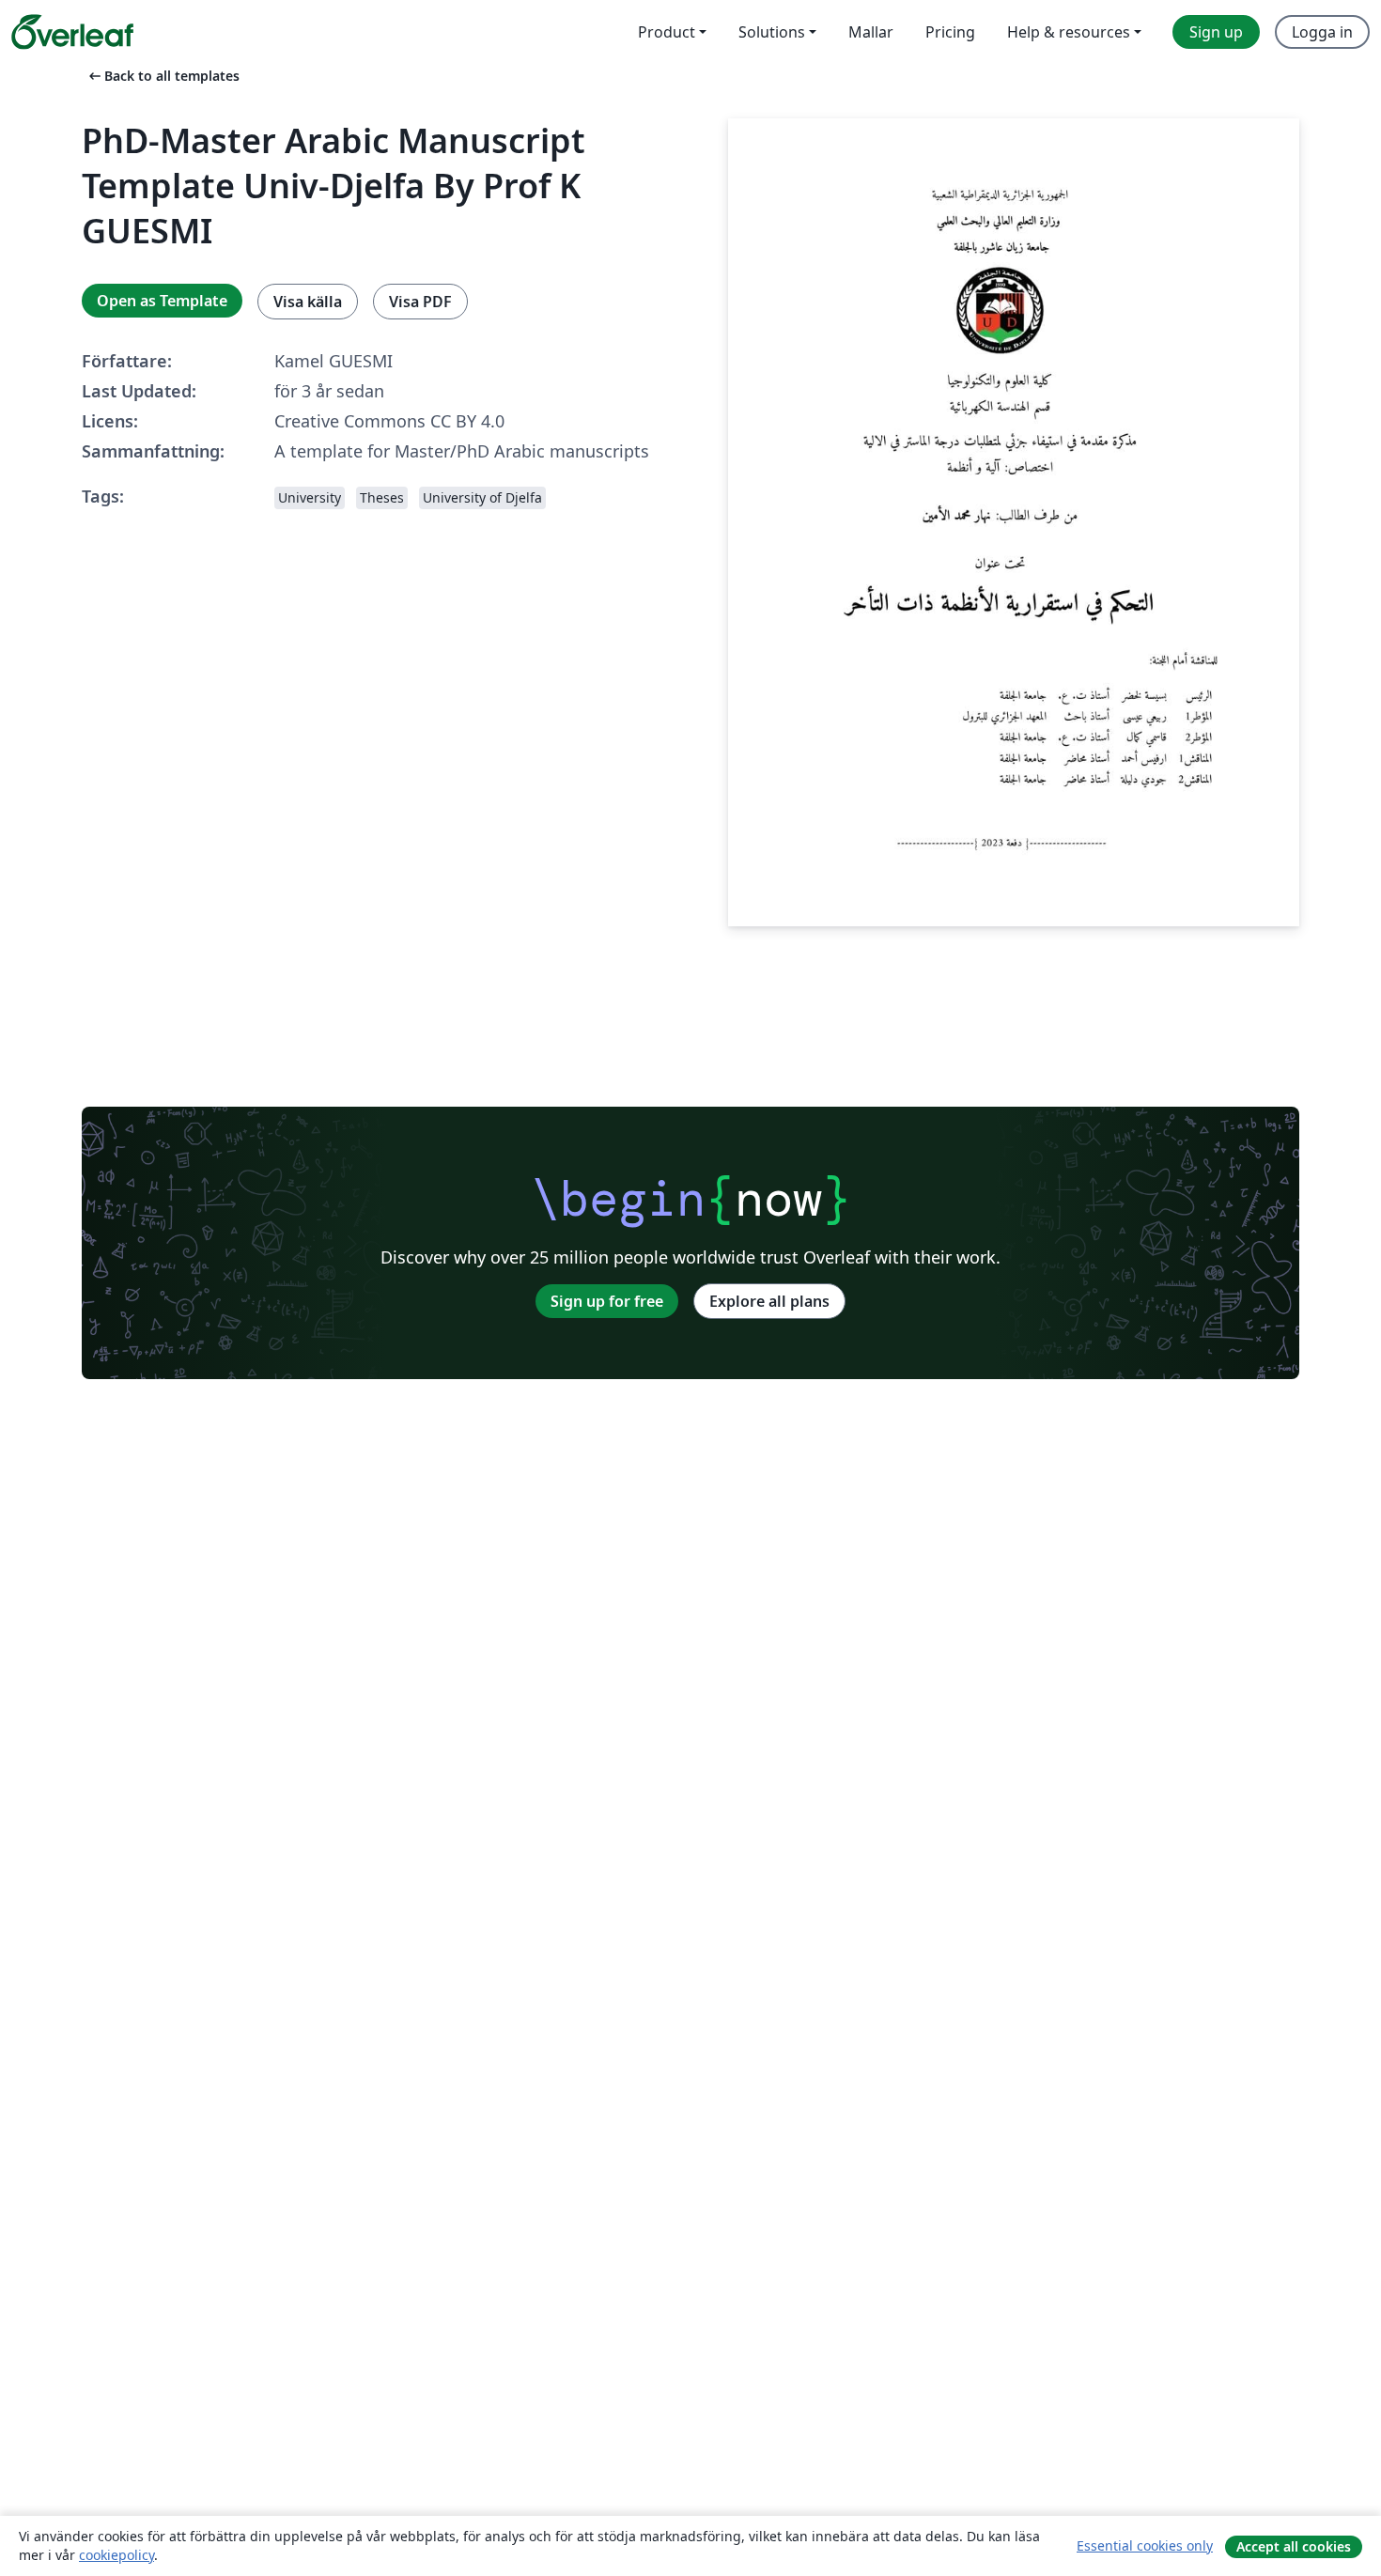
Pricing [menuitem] (950, 32)
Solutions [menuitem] (772, 32)
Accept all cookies (1294, 2546)
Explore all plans (769, 1301)
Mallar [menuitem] (871, 32)
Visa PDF (420, 302)
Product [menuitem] (667, 32)
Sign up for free (607, 1301)
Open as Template (162, 301)
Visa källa (308, 302)
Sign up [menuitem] (1216, 32)
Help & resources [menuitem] (1069, 32)
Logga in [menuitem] (1322, 32)
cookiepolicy (116, 2555)
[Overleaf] (72, 32)
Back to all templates (163, 76)
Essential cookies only (1145, 2545)
